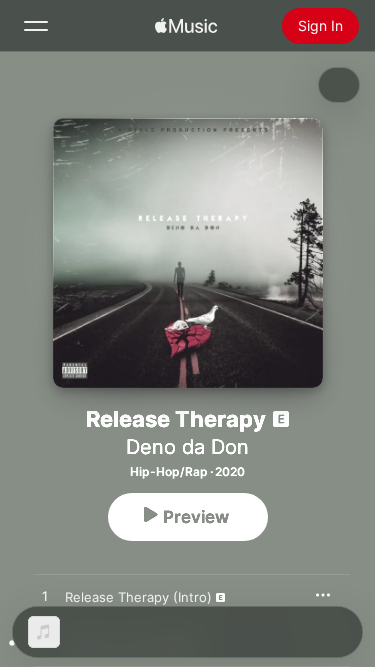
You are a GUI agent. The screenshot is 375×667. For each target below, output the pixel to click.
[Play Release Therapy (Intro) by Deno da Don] (45, 597)
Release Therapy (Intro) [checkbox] (138, 597)
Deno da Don (187, 447)
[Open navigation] (36, 26)
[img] (186, 26)
